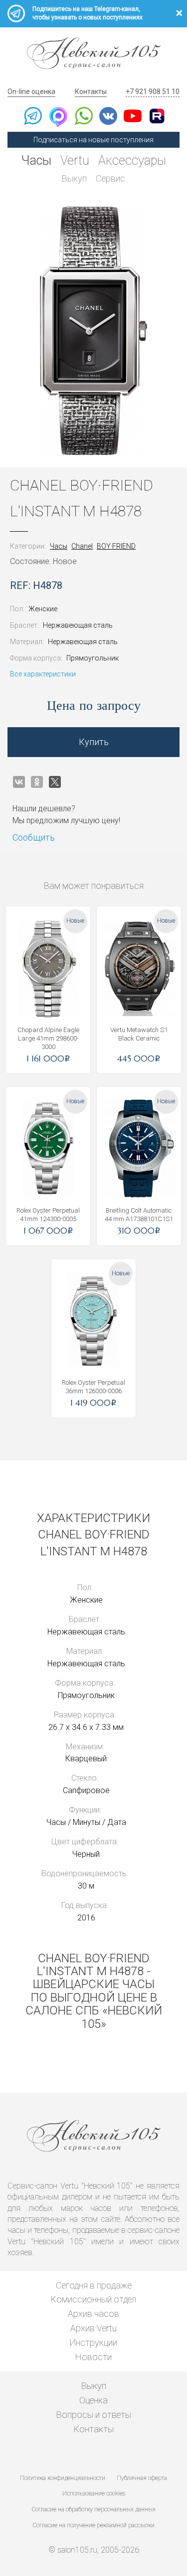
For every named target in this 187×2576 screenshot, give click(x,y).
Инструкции (93, 2342)
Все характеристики (43, 674)
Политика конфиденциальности (63, 2478)
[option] (93, 331)
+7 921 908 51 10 (153, 92)
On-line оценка (31, 92)
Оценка (93, 2400)
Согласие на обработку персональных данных (94, 2509)
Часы (36, 160)
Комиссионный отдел (93, 2299)
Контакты (91, 92)
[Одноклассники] (37, 782)
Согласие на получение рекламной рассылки (94, 2525)
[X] (55, 782)
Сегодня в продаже (94, 2285)
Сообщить (34, 837)
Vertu (75, 160)
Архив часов (93, 2314)
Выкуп (74, 178)
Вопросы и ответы (94, 2415)
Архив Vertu (93, 2328)
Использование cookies (94, 2493)
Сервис (110, 178)
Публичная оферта (142, 2478)
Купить (94, 742)
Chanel (82, 546)
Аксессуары (132, 160)
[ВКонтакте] (19, 782)
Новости (93, 2357)
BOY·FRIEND (116, 546)
